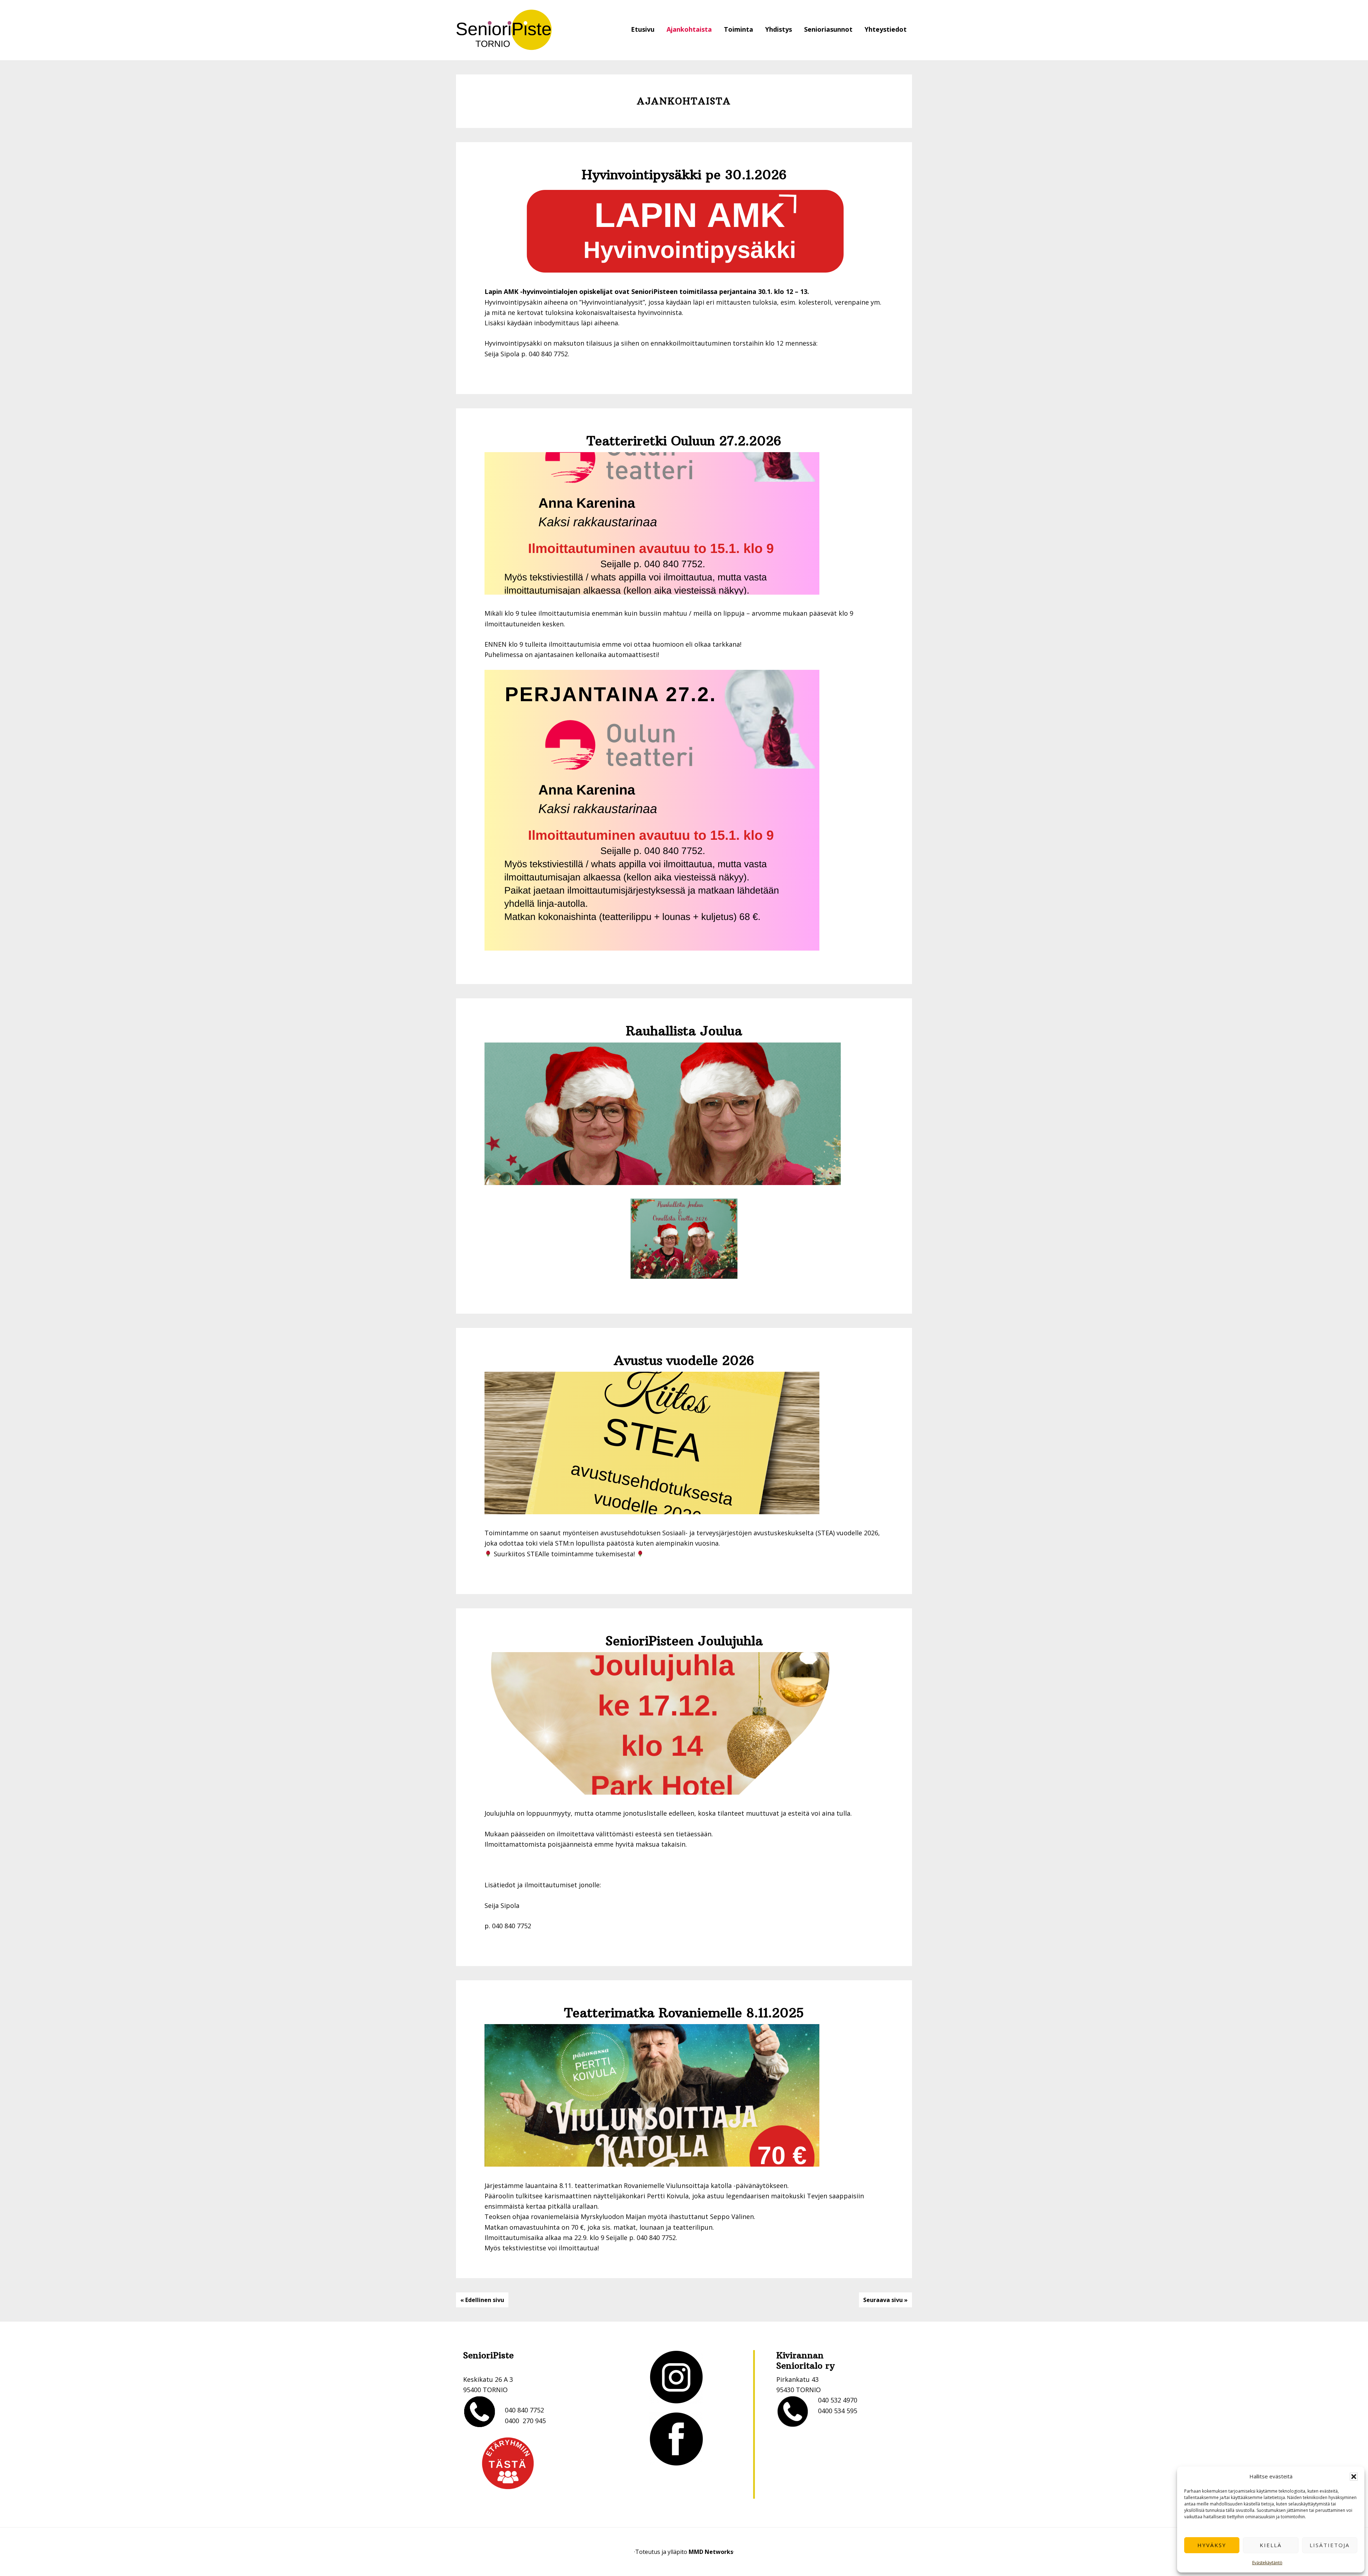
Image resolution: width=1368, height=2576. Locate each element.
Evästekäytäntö (1267, 2563)
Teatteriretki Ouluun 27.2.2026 (684, 441)
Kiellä (1271, 2545)
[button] (1354, 2477)
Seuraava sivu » (885, 2300)
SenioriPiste (504, 30)
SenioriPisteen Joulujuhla (684, 1641)
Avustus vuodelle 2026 (684, 1361)
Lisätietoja (1330, 2545)
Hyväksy (1212, 2545)
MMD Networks (711, 2552)
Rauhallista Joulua (684, 1031)
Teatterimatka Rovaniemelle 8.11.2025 (684, 2013)
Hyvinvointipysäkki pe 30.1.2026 (684, 175)
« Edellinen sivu (482, 2300)
